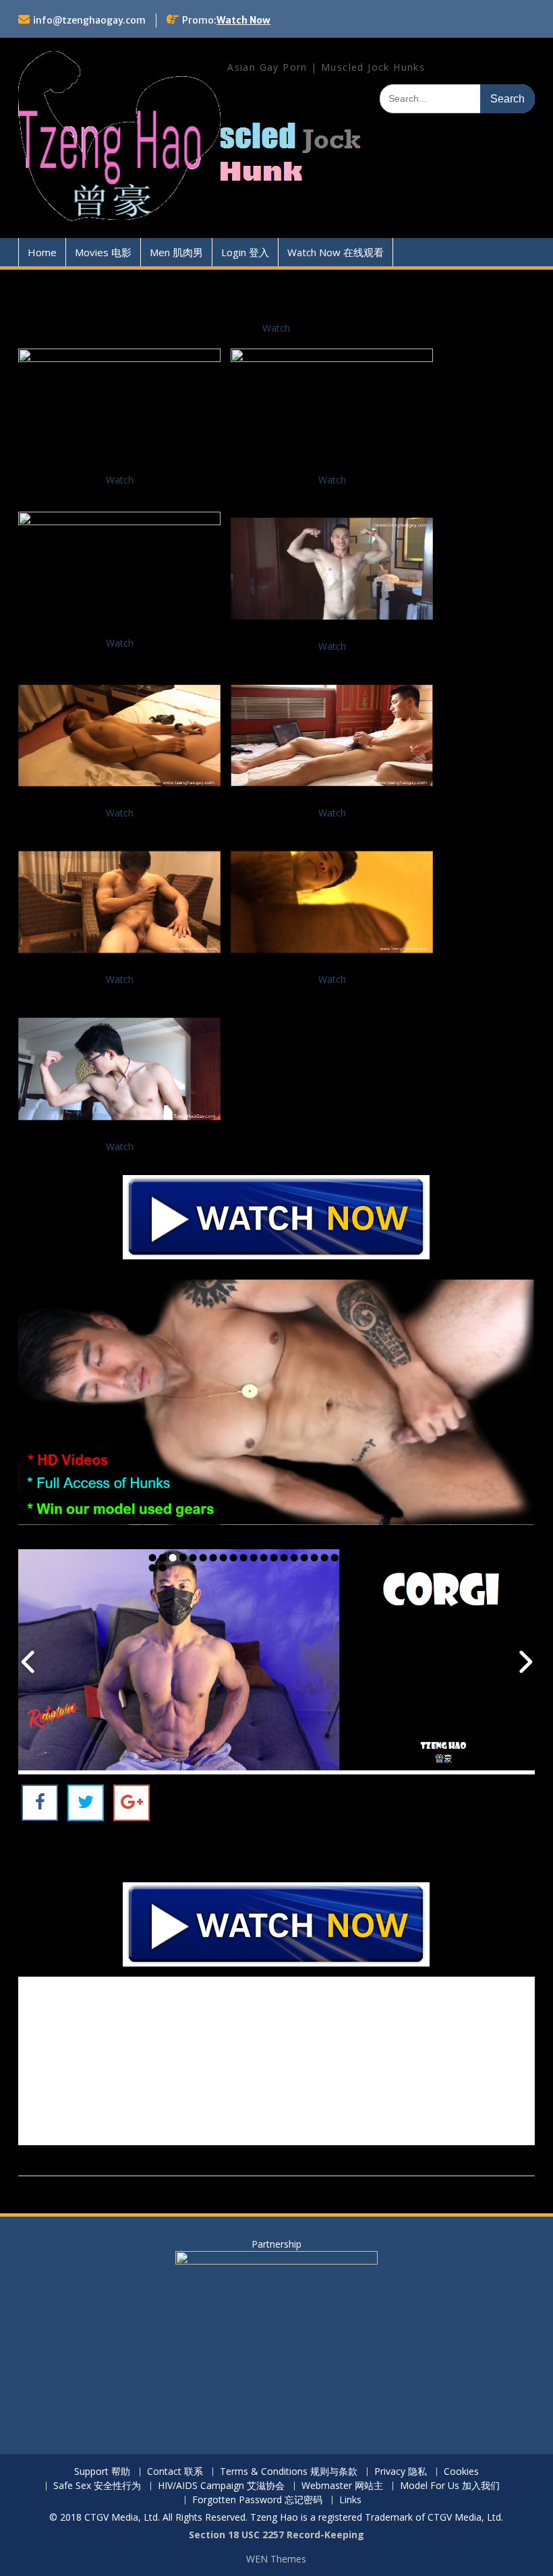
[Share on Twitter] (86, 1803)
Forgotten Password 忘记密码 (257, 2500)
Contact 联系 (175, 2472)
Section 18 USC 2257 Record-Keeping (276, 2535)
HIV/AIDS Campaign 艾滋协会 (221, 2486)
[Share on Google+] (132, 1803)
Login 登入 (245, 252)
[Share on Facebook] (40, 1803)
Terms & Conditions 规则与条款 (289, 2472)
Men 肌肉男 (176, 252)
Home (42, 252)
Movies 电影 (103, 252)
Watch (276, 328)
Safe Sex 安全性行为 (97, 2486)
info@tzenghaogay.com (89, 20)
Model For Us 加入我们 (450, 2486)
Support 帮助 (102, 2472)
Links (350, 2500)
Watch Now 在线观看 (336, 252)
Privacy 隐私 (401, 2472)
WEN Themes (276, 2559)
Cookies (461, 2472)
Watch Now (243, 20)
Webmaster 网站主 (342, 2486)
